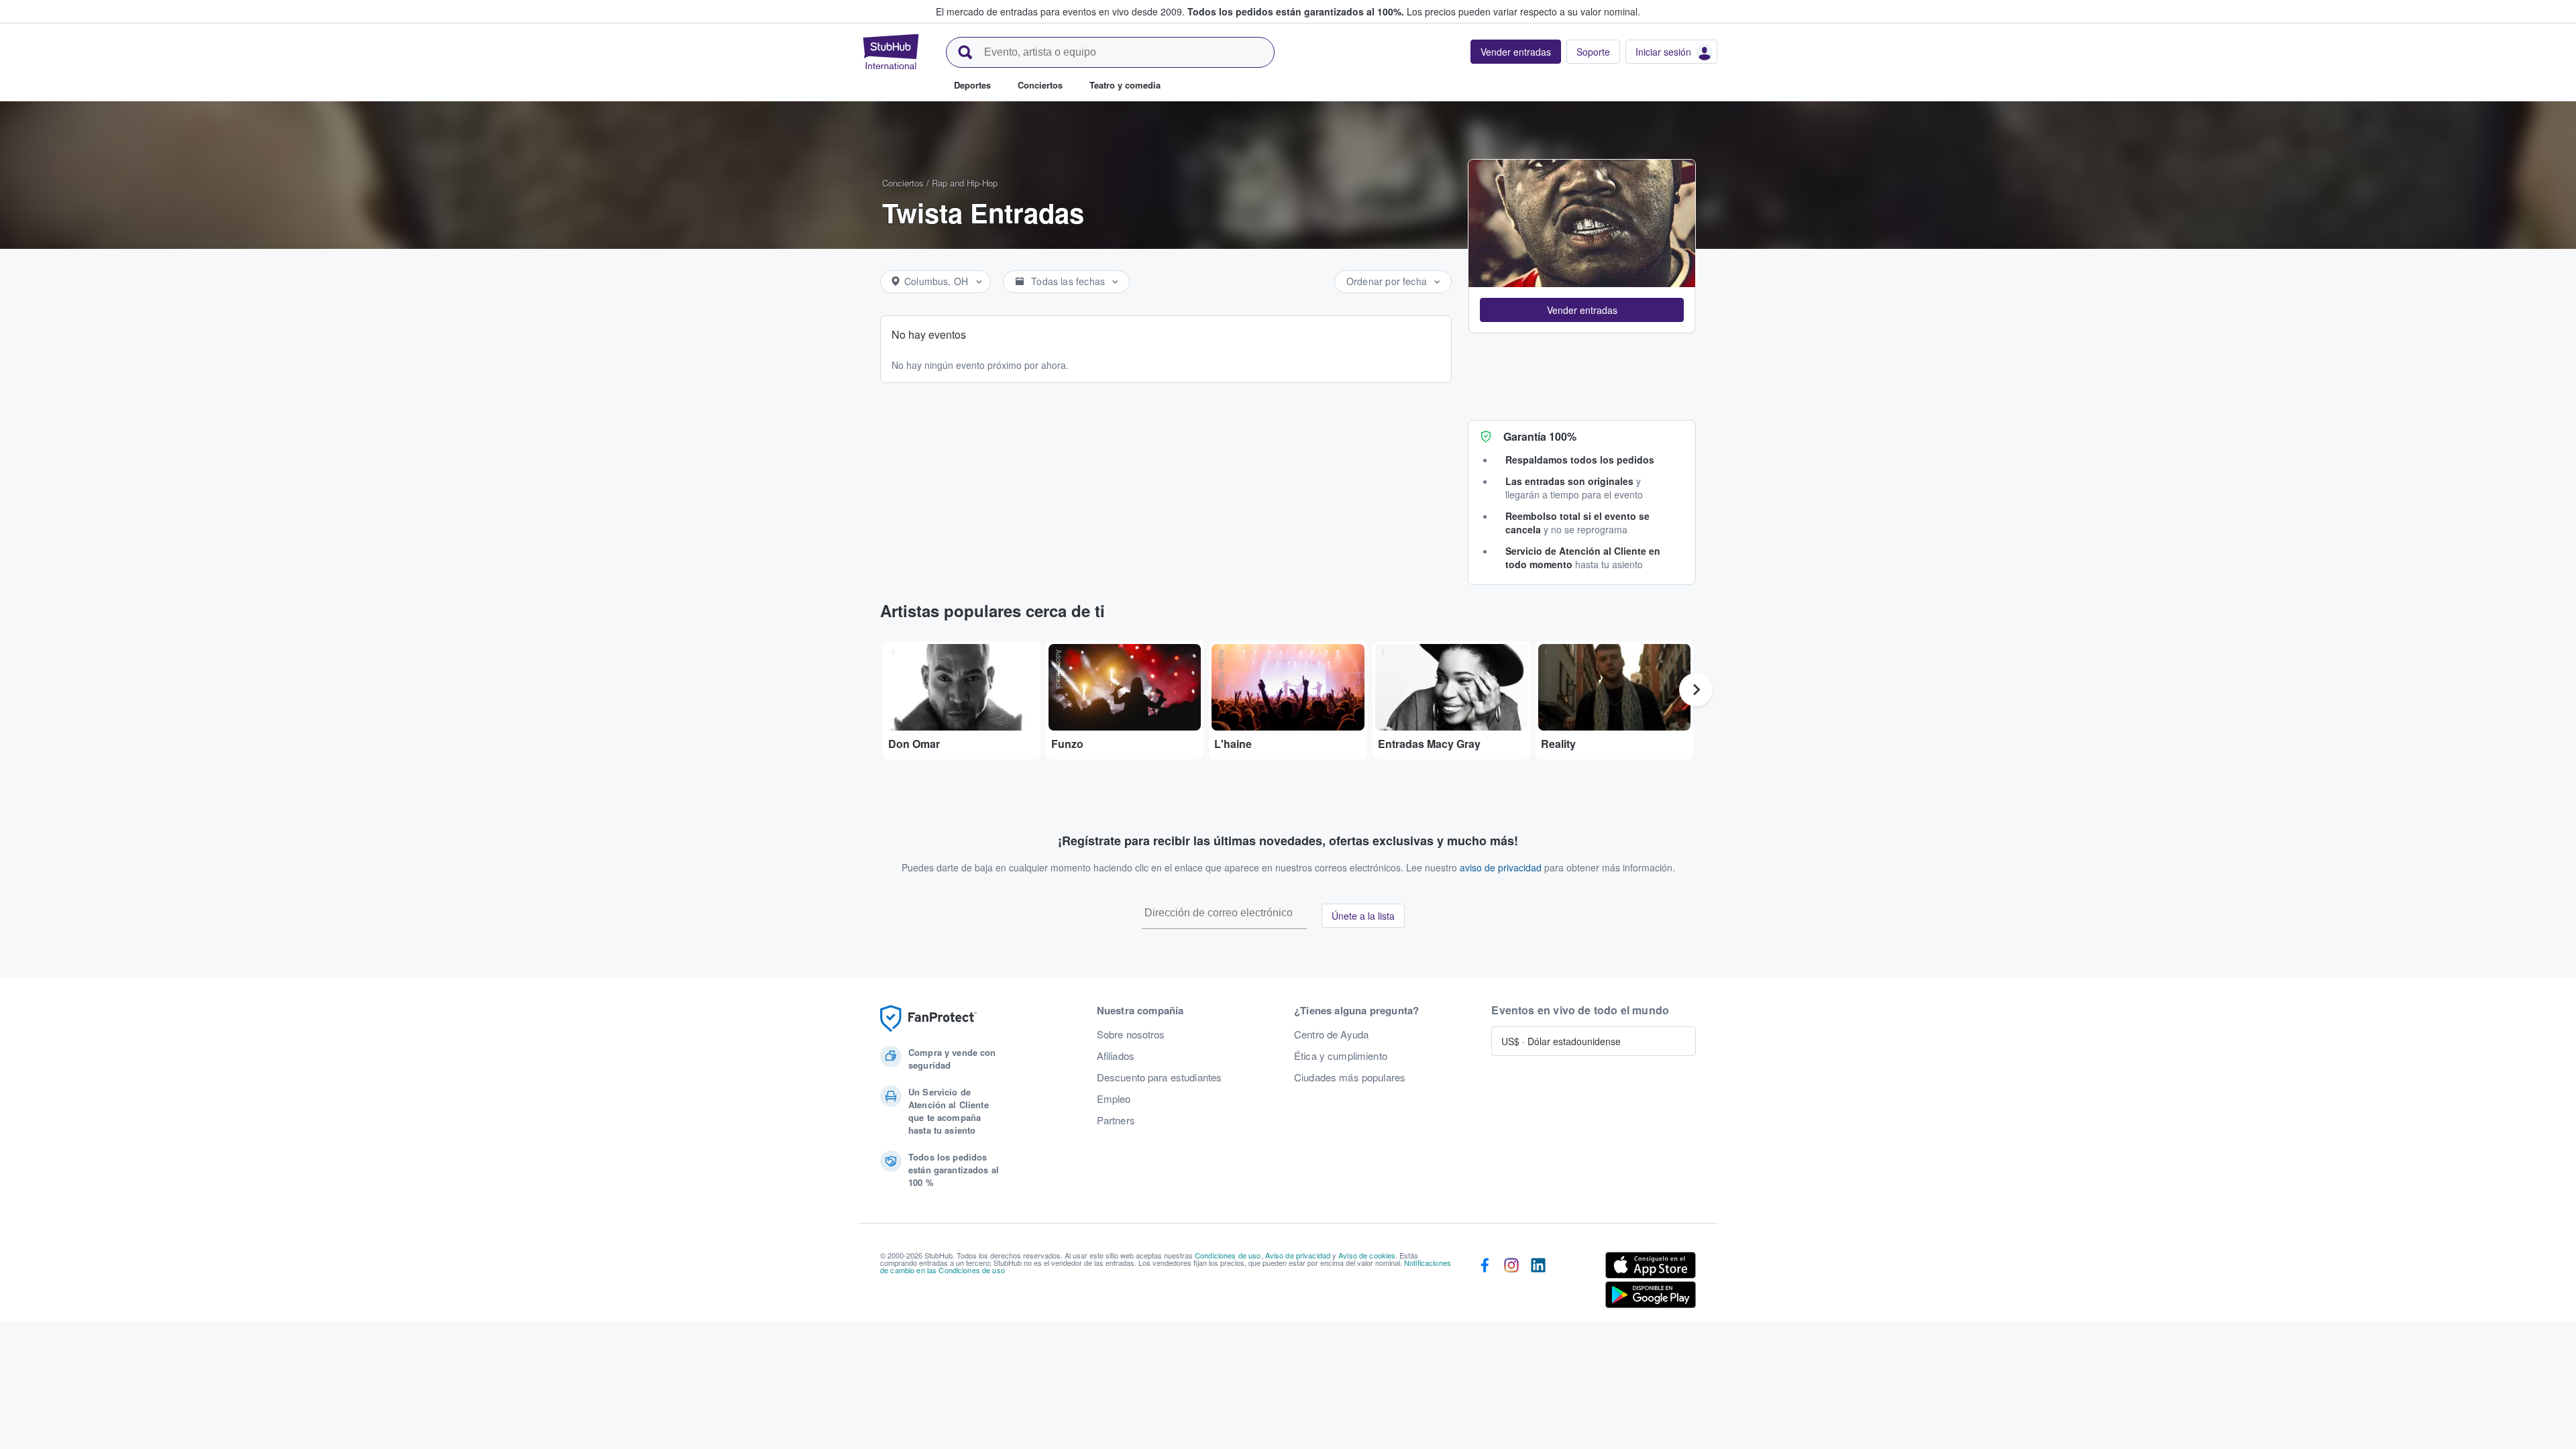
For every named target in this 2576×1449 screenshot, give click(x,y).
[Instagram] (1511, 1283)
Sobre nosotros (1131, 1034)
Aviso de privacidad (1298, 1255)
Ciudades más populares (1350, 1077)
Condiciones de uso (1228, 1255)
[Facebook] (1485, 1283)
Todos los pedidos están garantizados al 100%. (1296, 11)
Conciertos (903, 183)
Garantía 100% (1540, 436)
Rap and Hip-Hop (965, 183)
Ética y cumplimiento (1341, 1056)
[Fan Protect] (928, 1019)
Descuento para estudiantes (1160, 1077)
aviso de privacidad (1501, 867)
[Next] (1696, 690)
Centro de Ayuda (1331, 1034)
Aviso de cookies (1367, 1255)
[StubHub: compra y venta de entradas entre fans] (891, 52)
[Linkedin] (1538, 1283)
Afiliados (1116, 1056)
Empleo (1114, 1099)
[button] (1582, 310)
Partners (1116, 1120)
